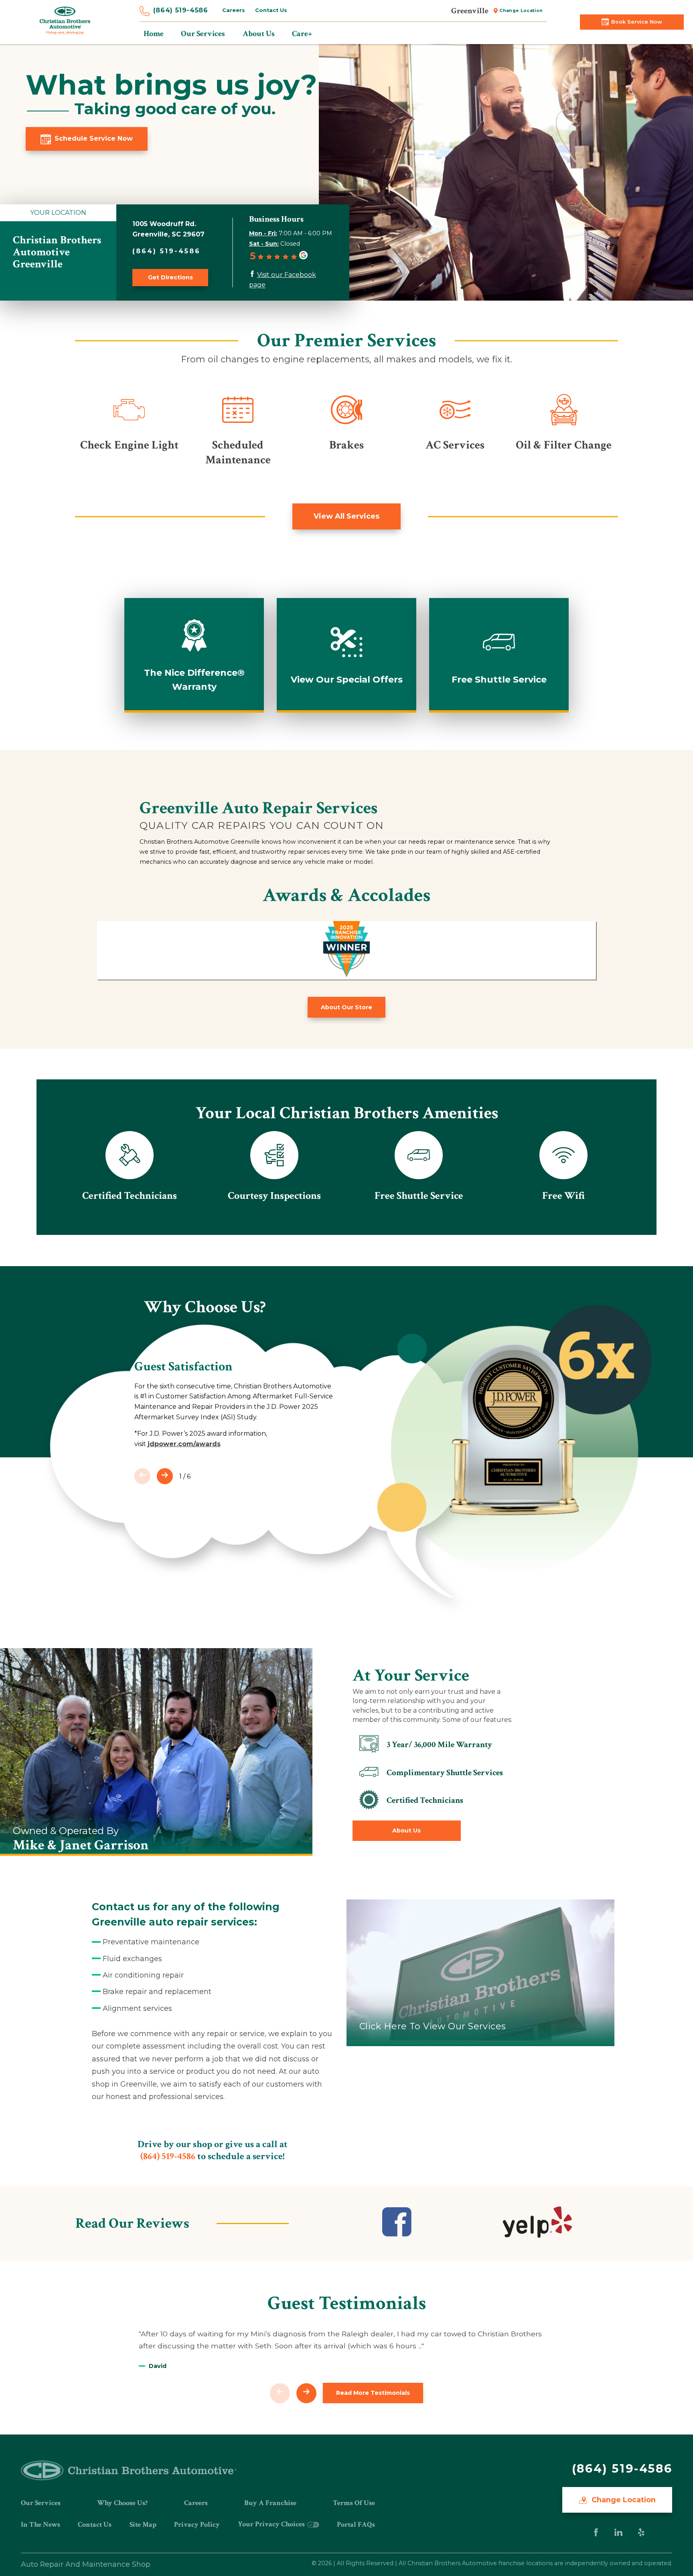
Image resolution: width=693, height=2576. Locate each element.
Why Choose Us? (122, 2503)
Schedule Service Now (94, 138)
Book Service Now (637, 22)
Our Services (41, 2503)
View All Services (346, 516)
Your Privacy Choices (272, 2524)
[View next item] (165, 1476)
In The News (41, 2524)
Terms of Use (354, 2503)
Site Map (143, 2524)
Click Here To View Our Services (433, 2026)
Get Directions (170, 277)
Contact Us (271, 10)
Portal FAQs (356, 2524)
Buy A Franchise (270, 2503)
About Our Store (346, 1007)
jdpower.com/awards (184, 1444)
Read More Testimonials (373, 2393)
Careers (234, 10)
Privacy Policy (197, 2524)
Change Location (521, 11)
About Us (406, 1830)
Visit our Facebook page (283, 280)
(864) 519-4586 (181, 10)
